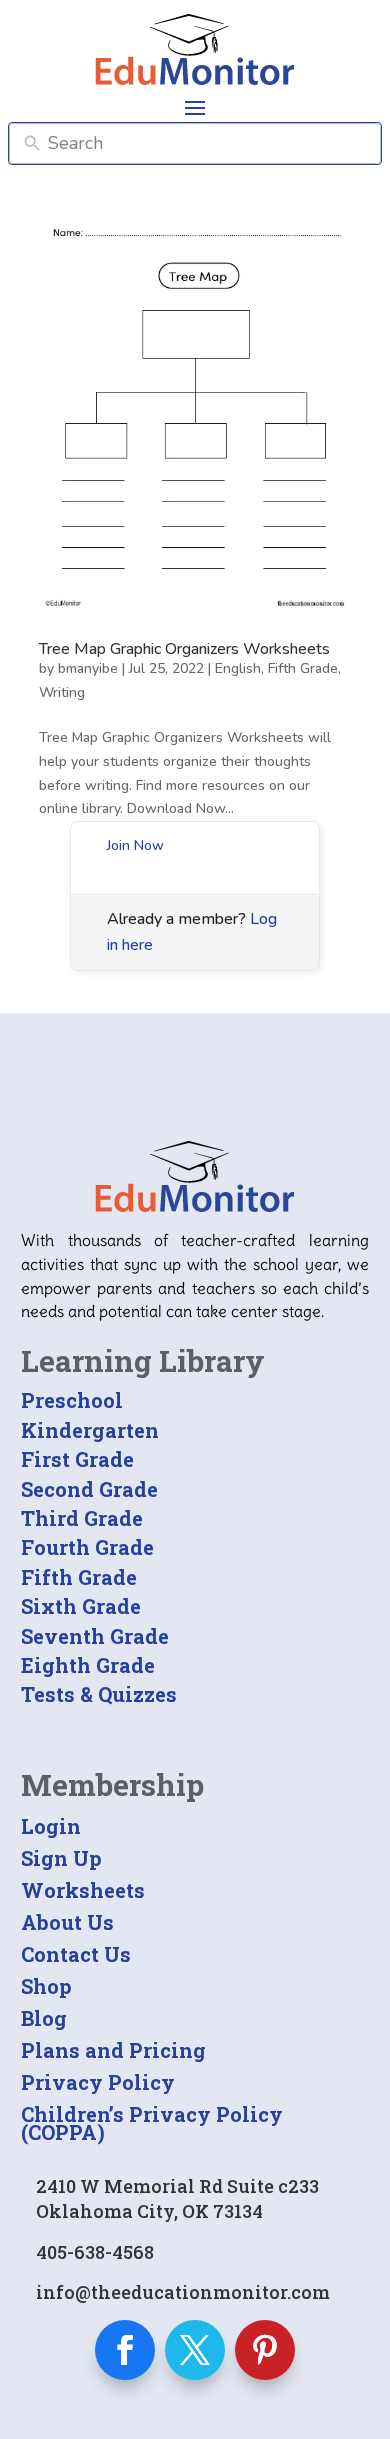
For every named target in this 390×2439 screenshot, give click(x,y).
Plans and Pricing (113, 2050)
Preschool (72, 1400)
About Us (67, 1922)
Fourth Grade (87, 1547)
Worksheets (83, 1890)
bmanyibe (88, 668)
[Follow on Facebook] (125, 2350)
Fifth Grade (303, 668)
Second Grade (89, 1489)
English (238, 668)
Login (51, 1826)
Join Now (135, 845)
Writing (62, 692)
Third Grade (82, 1518)
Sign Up (61, 1858)
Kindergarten (90, 1430)
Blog (44, 2018)
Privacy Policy (98, 2082)
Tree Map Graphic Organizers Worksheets (184, 649)
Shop (46, 1986)
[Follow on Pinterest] (265, 2350)
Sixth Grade (81, 1606)
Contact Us (76, 1954)
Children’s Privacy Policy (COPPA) (152, 2123)
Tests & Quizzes (99, 1694)
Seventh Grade (95, 1636)
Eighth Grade (88, 1665)
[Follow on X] (195, 2350)
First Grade (77, 1459)
